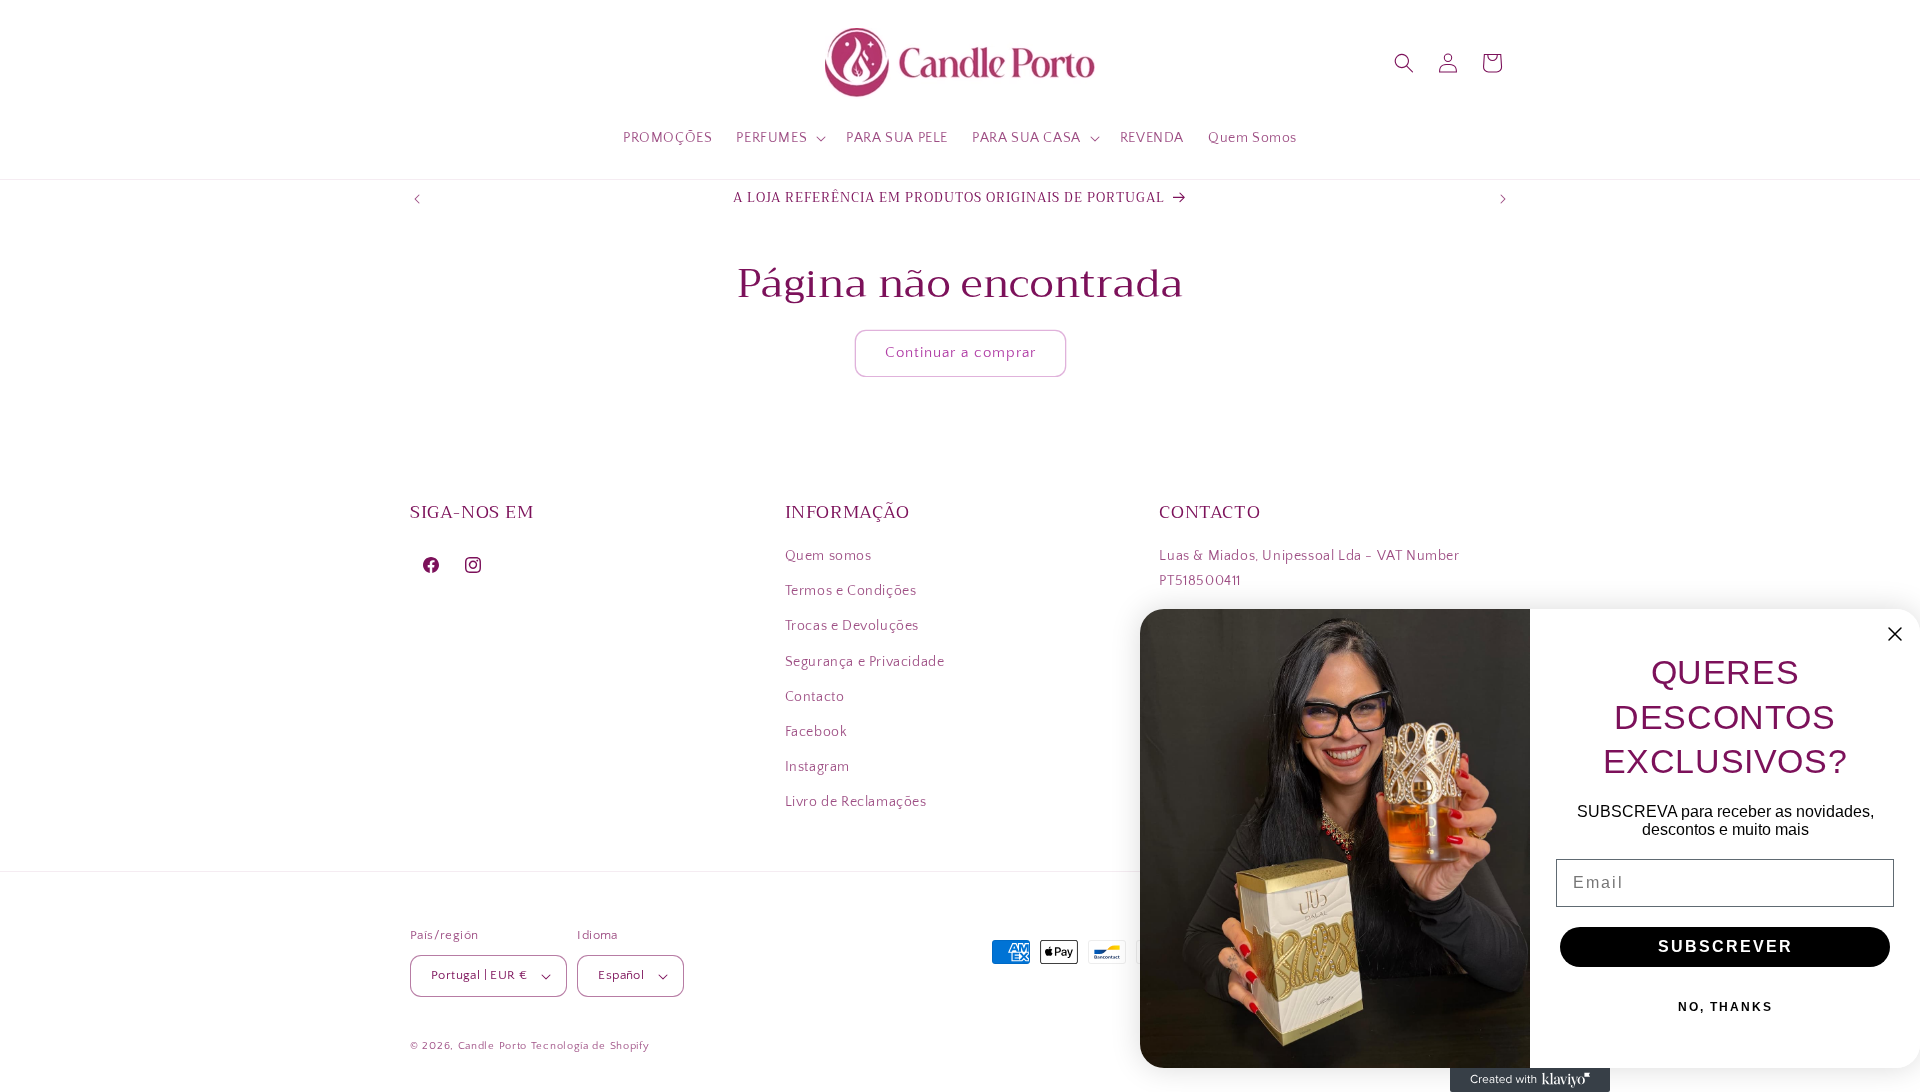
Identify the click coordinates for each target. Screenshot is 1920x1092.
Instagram (817, 767)
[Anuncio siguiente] (1503, 199)
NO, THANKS (1725, 1007)
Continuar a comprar (960, 352)
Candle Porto (492, 1046)
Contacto (815, 697)
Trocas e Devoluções (852, 626)
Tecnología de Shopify (590, 1046)
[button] (779, 138)
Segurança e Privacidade (865, 662)
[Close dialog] (1895, 634)
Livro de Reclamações (856, 802)
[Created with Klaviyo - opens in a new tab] (1530, 1080)
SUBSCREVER (1725, 946)
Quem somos (828, 556)
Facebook (816, 732)
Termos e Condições (851, 591)
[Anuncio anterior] (417, 199)
